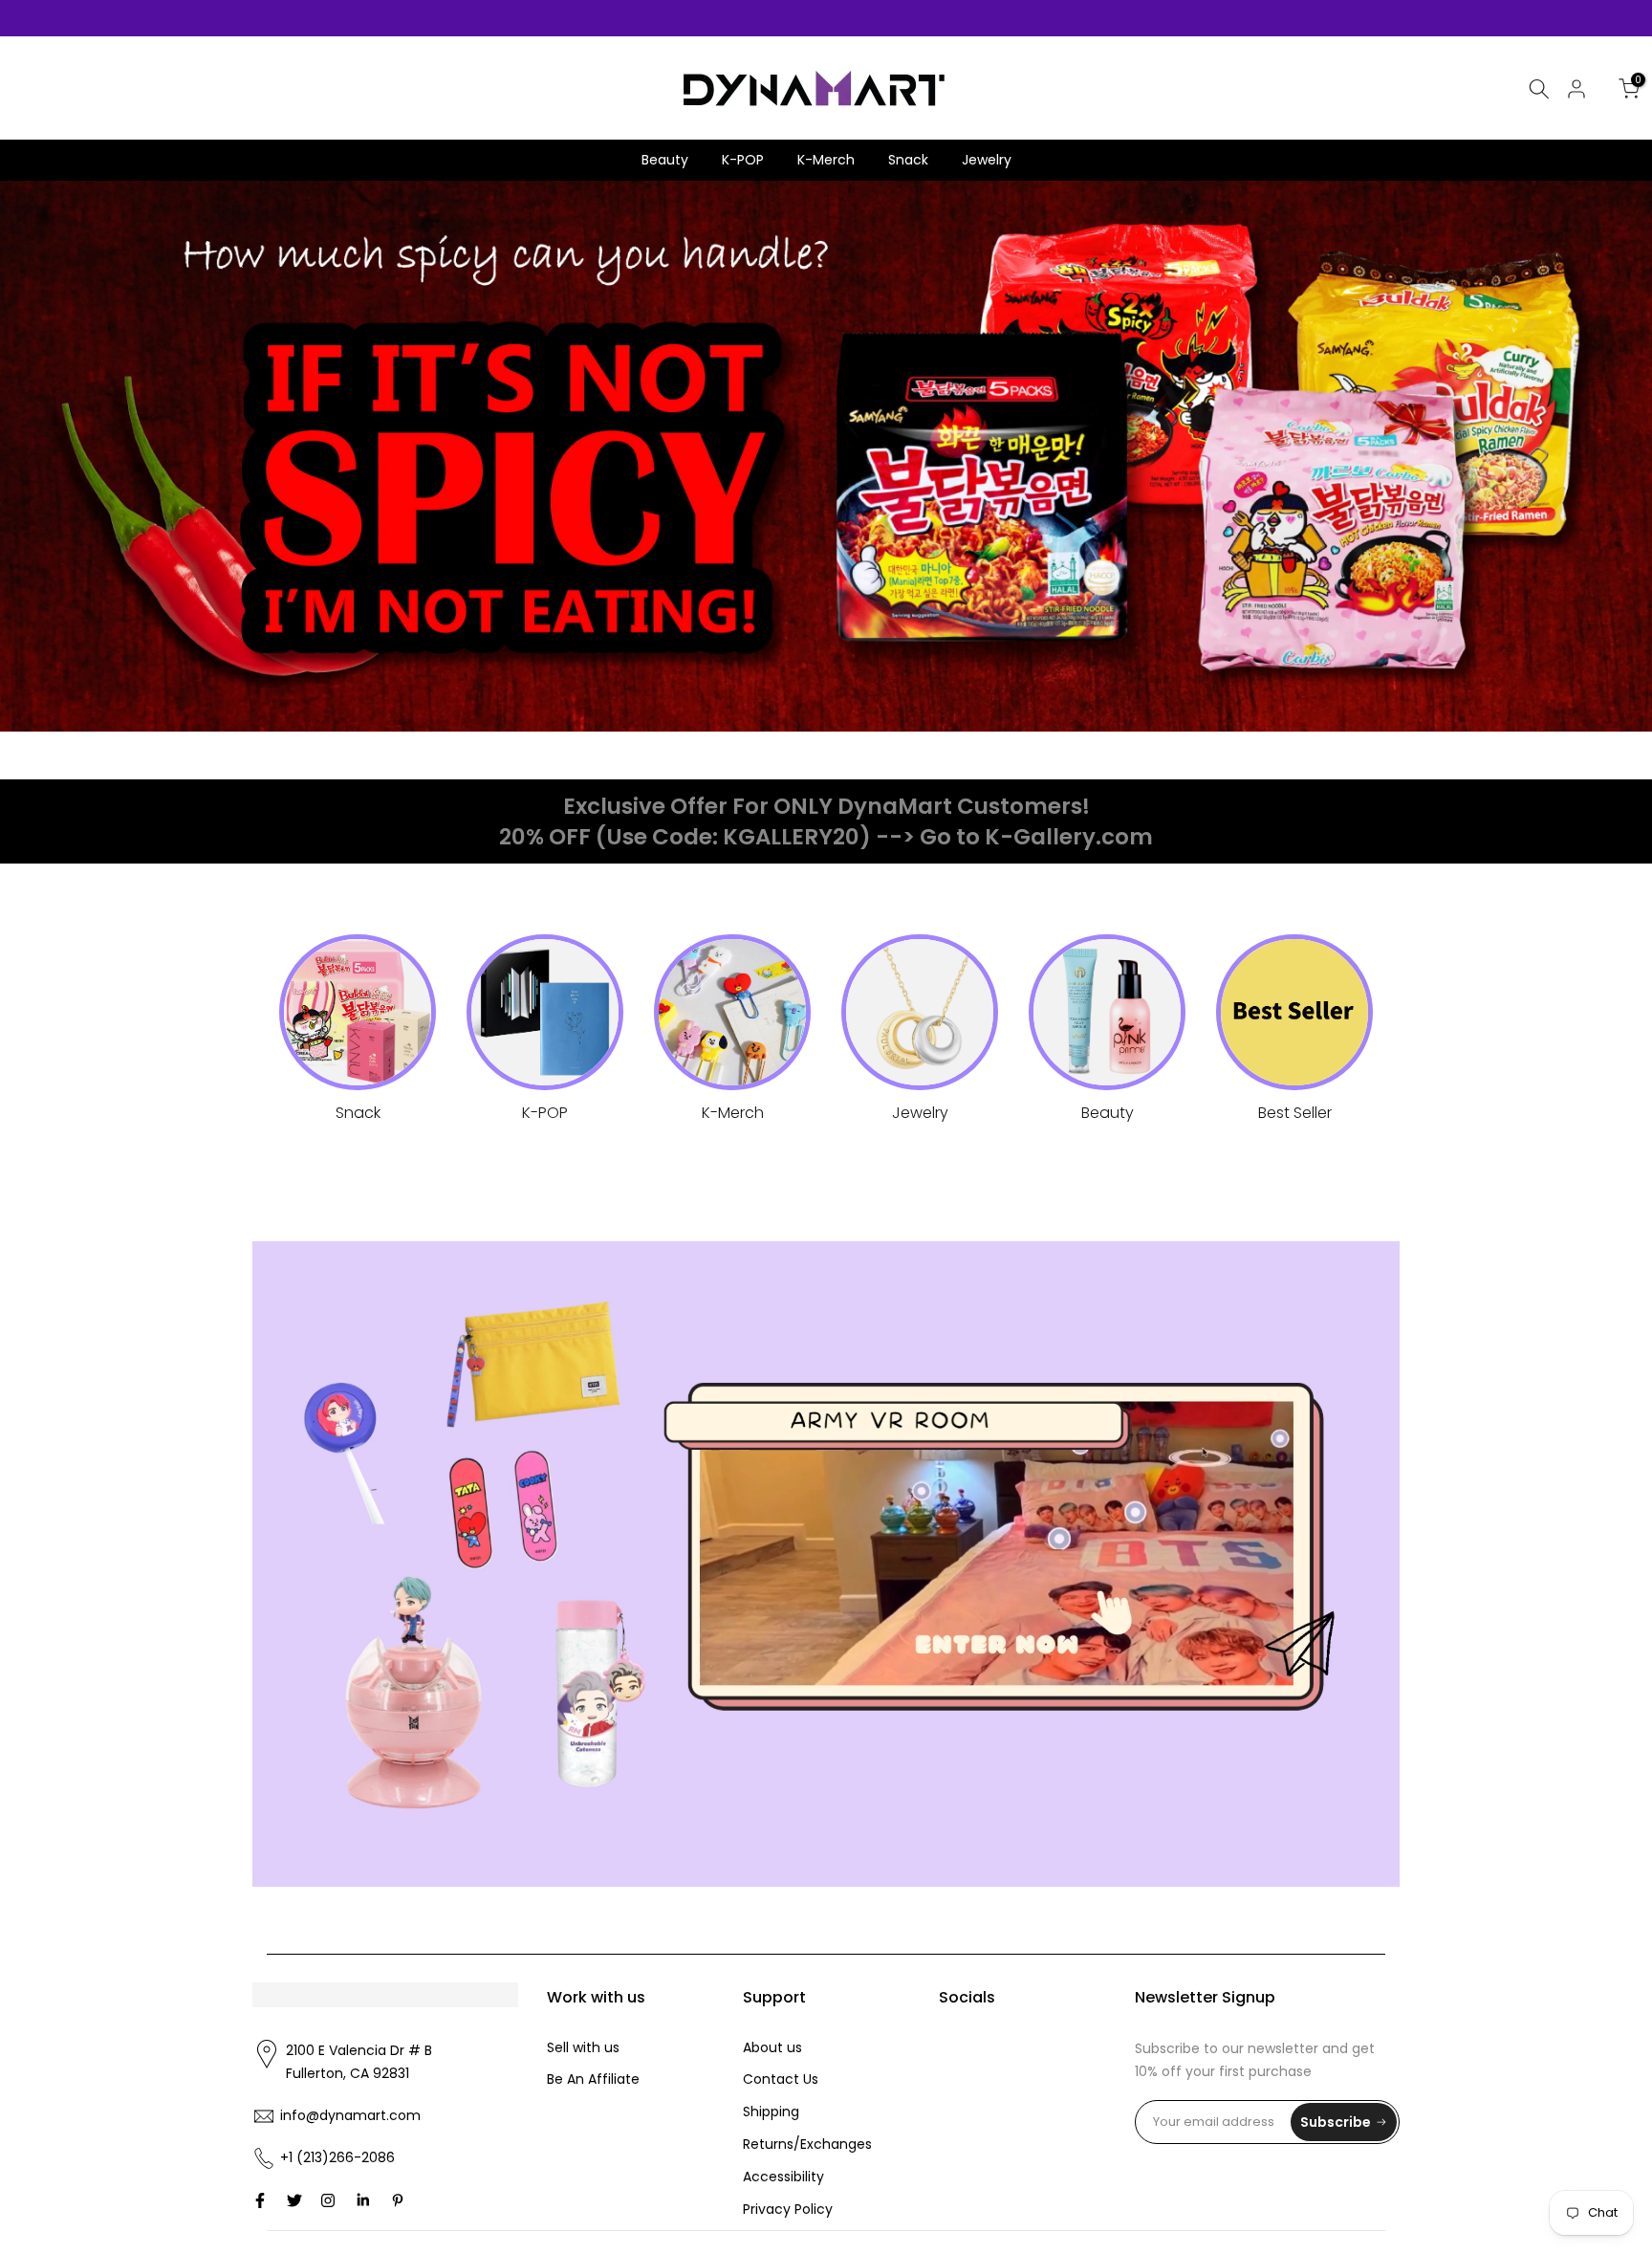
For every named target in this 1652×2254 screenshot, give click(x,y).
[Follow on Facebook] (260, 2200)
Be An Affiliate (593, 2079)
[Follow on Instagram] (328, 2200)
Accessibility (783, 2177)
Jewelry (987, 160)
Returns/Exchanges (807, 2144)
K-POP (743, 160)
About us (772, 2047)
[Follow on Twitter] (294, 2200)
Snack (908, 160)
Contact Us (781, 2079)
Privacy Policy (788, 2209)
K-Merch (826, 160)
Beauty (665, 160)
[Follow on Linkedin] (363, 2200)
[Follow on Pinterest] (398, 2200)
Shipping (771, 2112)
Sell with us (583, 2047)
